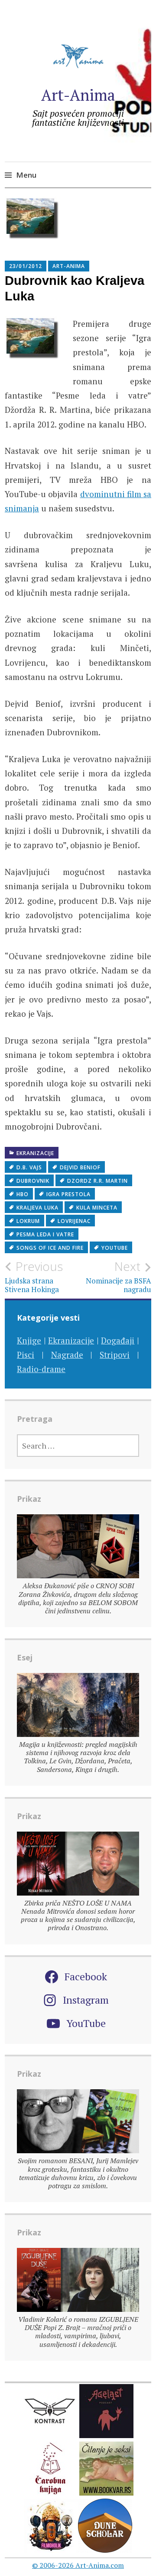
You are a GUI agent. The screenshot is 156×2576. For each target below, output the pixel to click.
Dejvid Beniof (80, 1167)
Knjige (29, 1340)
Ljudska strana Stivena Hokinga (34, 1277)
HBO (23, 1194)
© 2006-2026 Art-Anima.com (78, 2565)
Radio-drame (41, 1369)
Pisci (26, 1355)
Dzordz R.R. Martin (97, 1181)
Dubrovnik (33, 1181)
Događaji (118, 1340)
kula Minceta (97, 1208)
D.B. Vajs (29, 1167)
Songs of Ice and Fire (50, 1248)
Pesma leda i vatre (45, 1234)
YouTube (115, 1248)
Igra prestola (68, 1194)
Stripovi (115, 1355)
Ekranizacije (35, 1153)
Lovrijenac (74, 1221)
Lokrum (28, 1221)
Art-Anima (78, 95)
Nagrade (67, 1355)
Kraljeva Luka (37, 1208)
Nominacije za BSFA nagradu (119, 1277)
